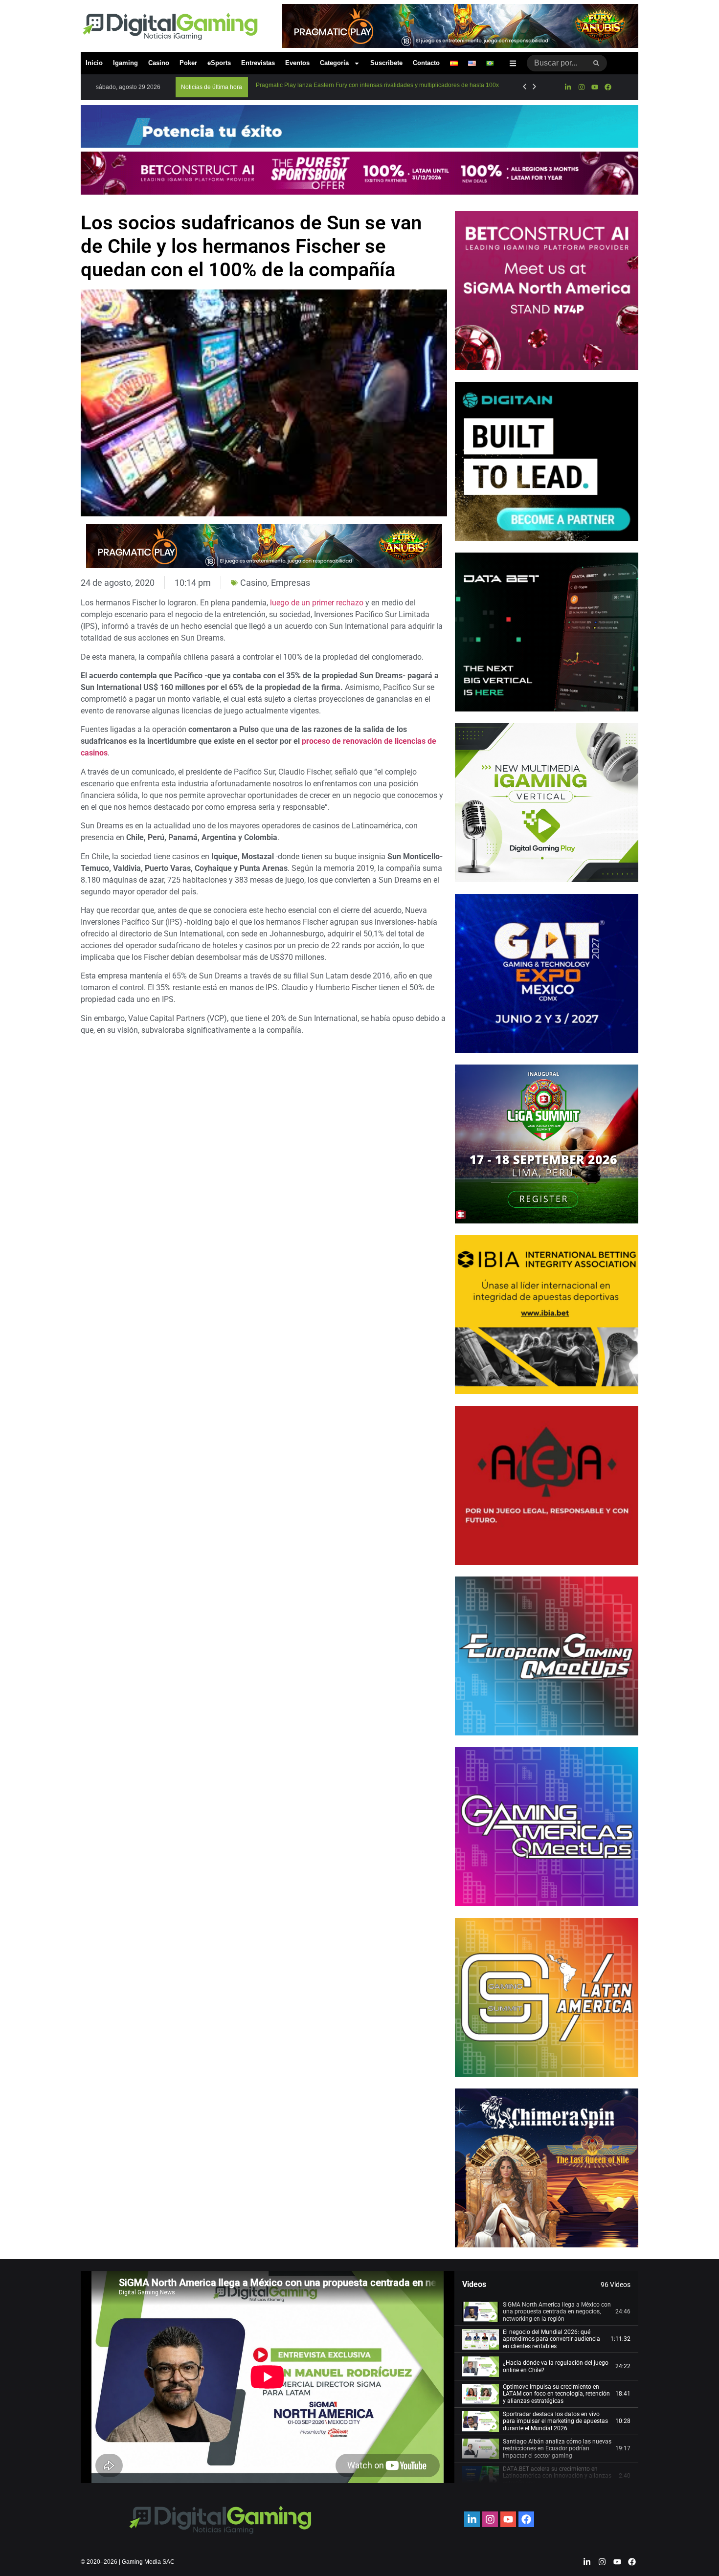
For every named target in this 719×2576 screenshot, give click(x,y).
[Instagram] (581, 87)
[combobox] (556, 63)
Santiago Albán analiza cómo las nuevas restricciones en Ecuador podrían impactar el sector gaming (557, 2449)
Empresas (291, 583)
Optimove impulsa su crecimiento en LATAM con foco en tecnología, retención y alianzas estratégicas (556, 2394)
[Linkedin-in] (568, 87)
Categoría (334, 63)
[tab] (546, 2312)
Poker (188, 63)
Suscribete (386, 63)
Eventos (297, 63)
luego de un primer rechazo (317, 603)
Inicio (94, 63)
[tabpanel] (268, 2377)
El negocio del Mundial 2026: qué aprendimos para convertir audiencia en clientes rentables (551, 2339)
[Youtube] (595, 87)
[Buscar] (596, 63)
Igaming (125, 63)
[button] (212, 87)
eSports (219, 63)
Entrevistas (258, 63)
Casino (159, 63)
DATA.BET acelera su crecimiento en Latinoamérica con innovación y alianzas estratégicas (557, 2476)
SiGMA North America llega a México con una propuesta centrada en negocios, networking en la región (557, 2312)
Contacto (426, 63)
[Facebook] (608, 87)
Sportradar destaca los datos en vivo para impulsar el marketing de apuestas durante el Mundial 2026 (555, 2421)
